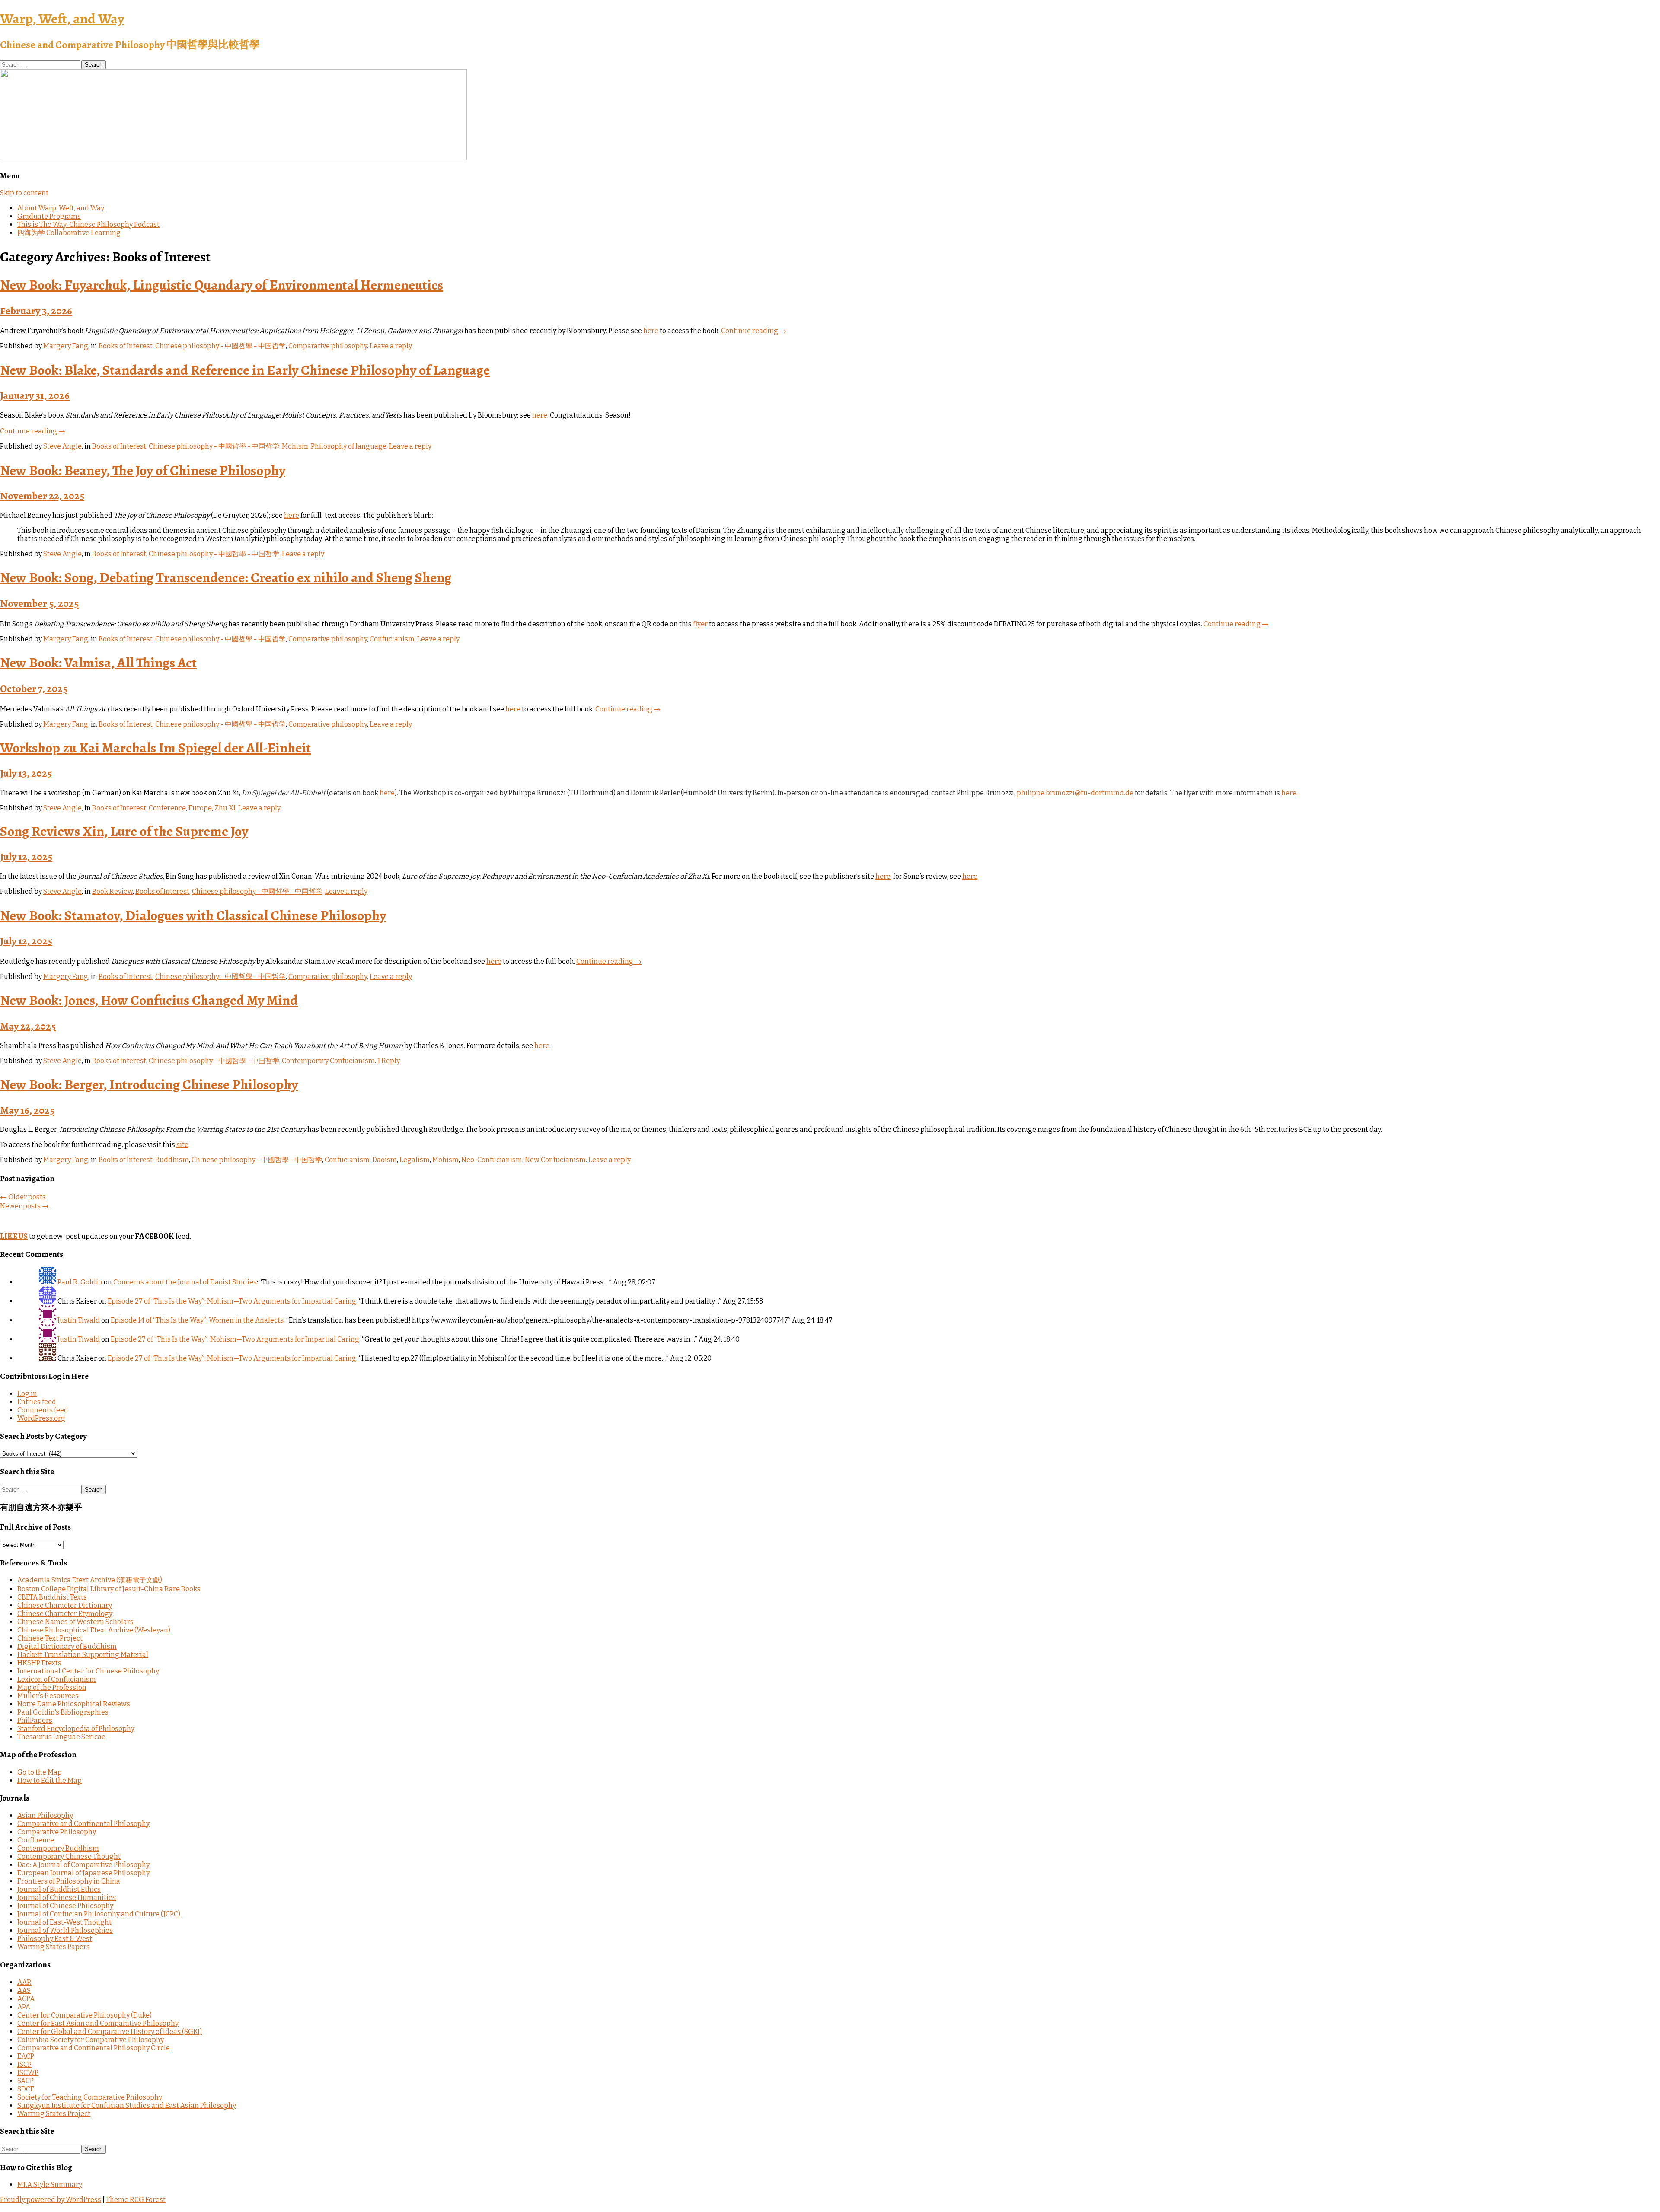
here (651, 331)
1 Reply (389, 1061)
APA (24, 2007)
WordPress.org (41, 1418)
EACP (26, 2056)
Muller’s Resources (48, 1696)
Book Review (112, 891)
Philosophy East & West (55, 1939)
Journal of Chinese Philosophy (65, 1906)
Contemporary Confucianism (328, 1061)
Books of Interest (126, 346)
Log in (27, 1394)
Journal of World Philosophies (65, 1930)
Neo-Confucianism (492, 1160)
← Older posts (23, 1197)
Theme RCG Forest (136, 2200)
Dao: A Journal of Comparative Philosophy (83, 1865)
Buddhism (172, 1160)
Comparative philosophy (328, 346)
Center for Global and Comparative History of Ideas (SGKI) (110, 2032)
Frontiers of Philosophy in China (69, 1881)
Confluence (36, 1840)
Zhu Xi (225, 808)
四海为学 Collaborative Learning (69, 233)
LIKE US (14, 1236)
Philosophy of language (349, 446)
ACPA (26, 1999)
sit (180, 1145)
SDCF (26, 2089)
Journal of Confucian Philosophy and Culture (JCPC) (99, 1914)
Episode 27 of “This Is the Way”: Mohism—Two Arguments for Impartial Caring (232, 1301)
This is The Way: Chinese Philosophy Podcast (88, 225)
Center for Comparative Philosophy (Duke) (85, 2015)
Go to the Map (40, 1772)
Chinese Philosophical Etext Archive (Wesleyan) (94, 1630)
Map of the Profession (52, 1688)
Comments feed (43, 1410)
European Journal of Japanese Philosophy (83, 1873)
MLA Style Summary (50, 2185)
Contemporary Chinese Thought (69, 1857)
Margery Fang (66, 346)
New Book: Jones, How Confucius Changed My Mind (149, 1000)
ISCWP (28, 2073)
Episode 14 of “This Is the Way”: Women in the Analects (197, 1320)
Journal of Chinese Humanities (67, 1898)
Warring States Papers (54, 1947)
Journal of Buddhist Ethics (59, 1889)
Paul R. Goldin (80, 1282)
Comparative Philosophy (57, 1832)
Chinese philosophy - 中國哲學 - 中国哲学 (220, 346)
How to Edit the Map (49, 1780)
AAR (24, 1982)
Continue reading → (754, 331)
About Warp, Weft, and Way (61, 208)
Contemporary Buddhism (58, 1848)
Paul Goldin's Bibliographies (63, 1712)
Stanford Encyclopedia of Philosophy (76, 1729)
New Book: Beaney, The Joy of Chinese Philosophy (143, 470)
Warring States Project (54, 2114)
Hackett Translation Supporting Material (83, 1655)
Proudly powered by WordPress (51, 2200)
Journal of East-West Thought (64, 1922)
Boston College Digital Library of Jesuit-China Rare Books (109, 1589)
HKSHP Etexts (39, 1663)
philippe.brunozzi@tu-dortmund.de (1075, 793)
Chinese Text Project (50, 1638)
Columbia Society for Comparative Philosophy (91, 2040)
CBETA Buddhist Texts (52, 1597)
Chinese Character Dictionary (65, 1605)
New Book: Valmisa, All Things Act (98, 663)
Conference (167, 808)
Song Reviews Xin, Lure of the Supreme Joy (124, 831)
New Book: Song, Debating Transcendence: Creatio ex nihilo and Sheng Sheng (226, 577)
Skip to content (24, 193)
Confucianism (392, 639)
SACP (26, 2081)
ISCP (24, 2064)
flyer (700, 624)
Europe (200, 808)
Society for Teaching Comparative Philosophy (90, 2097)
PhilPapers (35, 1720)
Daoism (385, 1160)
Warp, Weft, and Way (62, 19)
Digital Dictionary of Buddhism (67, 1646)
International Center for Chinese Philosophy (88, 1671)
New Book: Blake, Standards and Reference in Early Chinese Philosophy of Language (245, 370)
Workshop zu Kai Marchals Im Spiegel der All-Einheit (155, 748)
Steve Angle (62, 446)
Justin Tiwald (79, 1320)
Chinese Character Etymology (65, 1614)
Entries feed (37, 1402)
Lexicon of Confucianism (57, 1679)
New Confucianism (555, 1160)
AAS (24, 1990)
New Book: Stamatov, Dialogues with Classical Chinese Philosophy (193, 915)
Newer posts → (24, 1206)
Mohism (295, 446)
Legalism (415, 1160)
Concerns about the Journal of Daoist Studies (185, 1282)
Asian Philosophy (45, 1815)
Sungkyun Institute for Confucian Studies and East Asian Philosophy (127, 2105)
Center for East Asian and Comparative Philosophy (98, 2023)
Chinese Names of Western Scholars (75, 1622)
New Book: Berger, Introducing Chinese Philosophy (149, 1084)
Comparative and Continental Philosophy (83, 1824)
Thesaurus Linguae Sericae (61, 1737)
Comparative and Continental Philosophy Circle (94, 2048)
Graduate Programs (49, 216)
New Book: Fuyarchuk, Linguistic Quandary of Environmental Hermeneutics (222, 285)
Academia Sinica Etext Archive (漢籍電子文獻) (90, 1580)
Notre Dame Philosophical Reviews (74, 1704)
